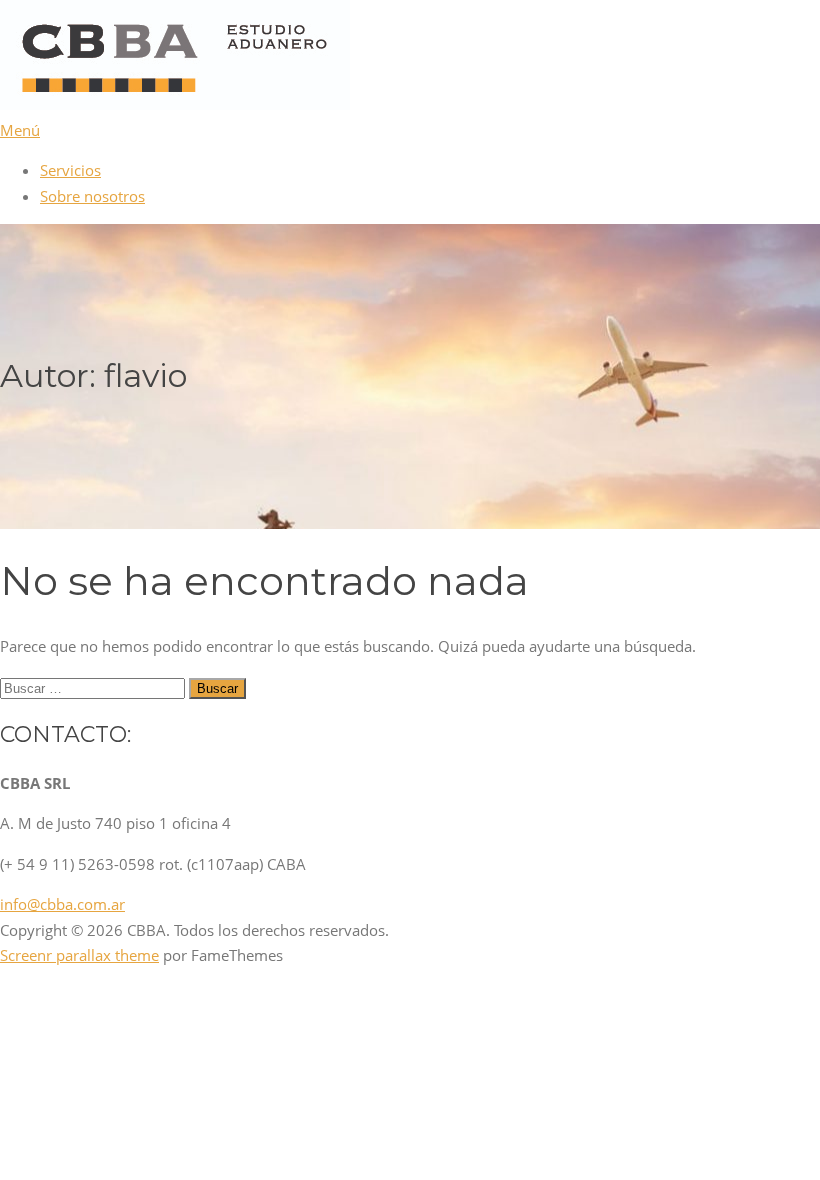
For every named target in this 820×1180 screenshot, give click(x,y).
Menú (20, 130)
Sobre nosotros (92, 196)
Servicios (70, 170)
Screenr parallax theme (79, 955)
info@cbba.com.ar (62, 904)
